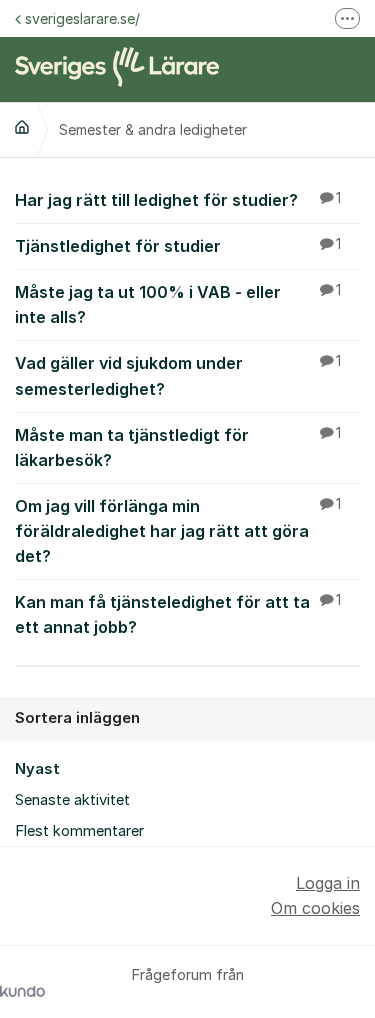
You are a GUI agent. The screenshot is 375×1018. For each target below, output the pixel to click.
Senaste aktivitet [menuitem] (72, 800)
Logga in (328, 883)
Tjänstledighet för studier (178, 246)
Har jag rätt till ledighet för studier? (178, 200)
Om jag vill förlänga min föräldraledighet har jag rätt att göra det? (178, 531)
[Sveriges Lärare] (22, 127)
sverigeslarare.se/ (82, 18)
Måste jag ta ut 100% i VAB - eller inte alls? (178, 304)
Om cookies (315, 908)
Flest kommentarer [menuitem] (79, 831)
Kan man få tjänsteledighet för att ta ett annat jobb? (178, 614)
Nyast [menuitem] (37, 769)
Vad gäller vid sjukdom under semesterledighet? (178, 375)
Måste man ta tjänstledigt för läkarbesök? (178, 447)
